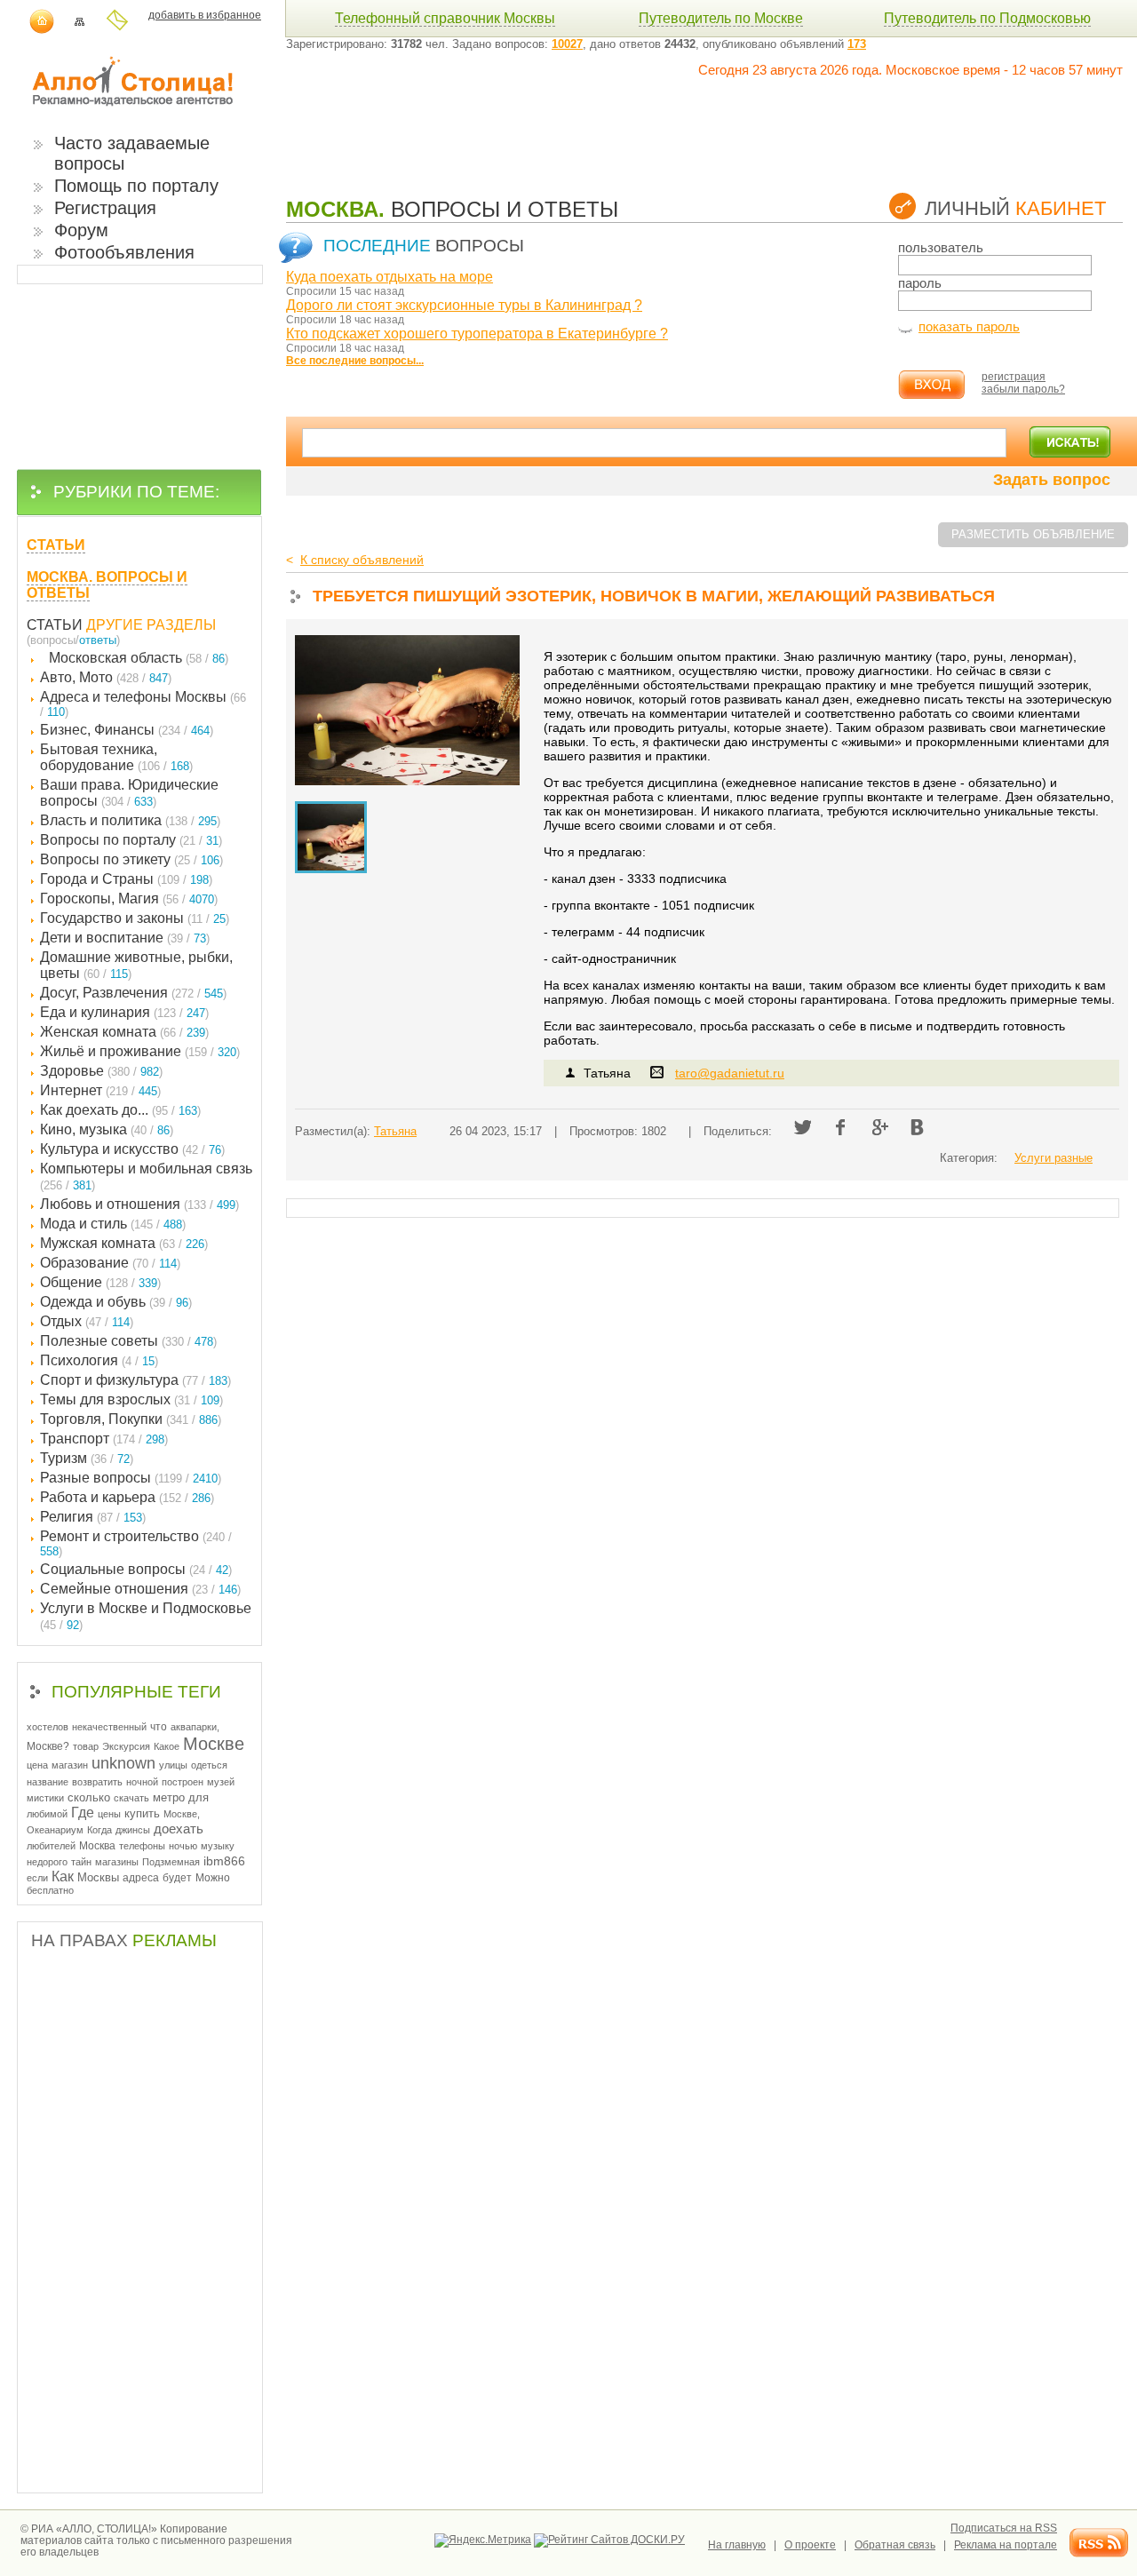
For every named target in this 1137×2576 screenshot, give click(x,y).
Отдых (87, 1321)
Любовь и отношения (139, 1204)
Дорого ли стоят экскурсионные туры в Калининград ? (464, 305)
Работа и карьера (127, 1497)
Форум (81, 230)
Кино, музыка (107, 1129)
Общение (100, 1282)
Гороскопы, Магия (129, 898)
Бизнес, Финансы (127, 730)
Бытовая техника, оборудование (116, 757)
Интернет (100, 1090)
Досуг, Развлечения (133, 993)
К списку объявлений (362, 560)
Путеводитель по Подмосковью (987, 18)
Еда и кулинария (124, 1012)
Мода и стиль (113, 1224)
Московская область (139, 658)
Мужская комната (124, 1243)
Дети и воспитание (125, 938)
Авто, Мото (106, 677)
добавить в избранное (205, 15)
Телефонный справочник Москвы (445, 18)
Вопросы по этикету (131, 859)
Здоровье (101, 1071)
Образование (110, 1263)
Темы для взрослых (131, 1399)
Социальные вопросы (136, 1569)
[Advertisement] (609, 117)
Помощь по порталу (136, 186)
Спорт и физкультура (135, 1380)
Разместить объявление (1033, 534)
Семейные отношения (140, 1589)
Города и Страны (126, 879)
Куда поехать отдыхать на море (390, 277)
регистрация (1014, 377)
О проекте (810, 2545)
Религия (93, 1517)
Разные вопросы (131, 1478)
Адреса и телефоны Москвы (143, 704)
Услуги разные (1054, 1158)
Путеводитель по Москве (721, 18)
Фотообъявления (124, 252)
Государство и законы (135, 918)
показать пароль (969, 326)
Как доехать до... (120, 1110)
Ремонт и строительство (136, 1543)
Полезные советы (128, 1341)
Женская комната (124, 1032)
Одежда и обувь (116, 1302)
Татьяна (395, 1131)
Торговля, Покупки (131, 1419)
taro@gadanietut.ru (730, 1073)
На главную (737, 2545)
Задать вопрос (1052, 480)
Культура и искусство (132, 1149)
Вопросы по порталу (131, 840)
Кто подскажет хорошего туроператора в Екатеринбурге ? (477, 334)
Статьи (55, 625)
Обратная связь (895, 2545)
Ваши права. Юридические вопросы (129, 793)
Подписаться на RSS (1004, 2528)
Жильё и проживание (140, 1051)
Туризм (87, 1458)
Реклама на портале (1006, 2545)
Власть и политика (130, 820)
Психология (99, 1360)
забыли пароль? (1023, 389)
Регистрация (105, 208)
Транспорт (104, 1439)
